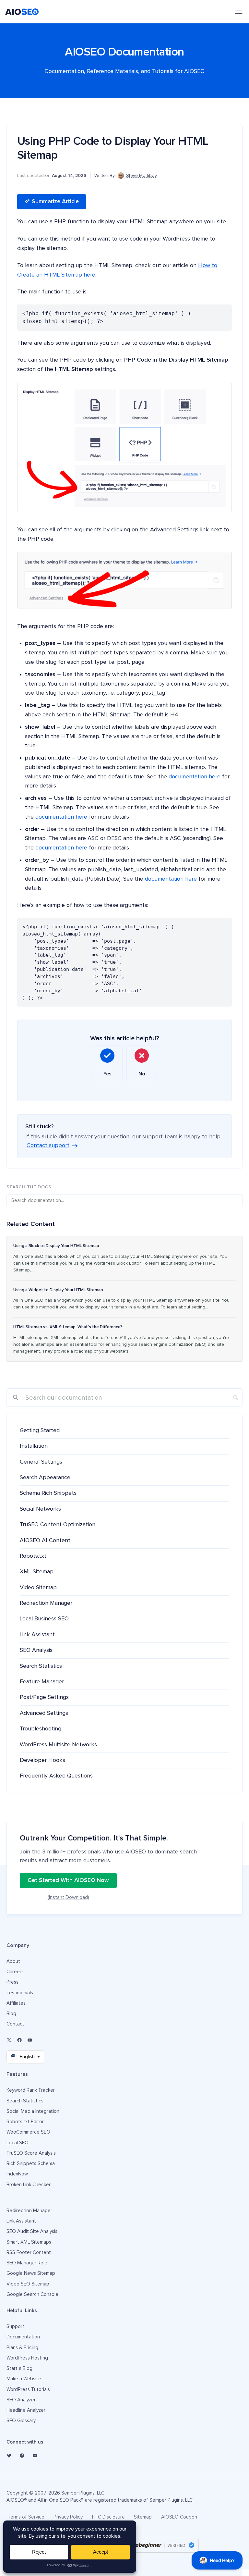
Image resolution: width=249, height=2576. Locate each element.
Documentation (23, 2337)
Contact (15, 2024)
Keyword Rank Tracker (31, 2090)
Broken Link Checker (29, 2185)
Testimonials (20, 1993)
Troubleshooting (41, 1729)
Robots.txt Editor (25, 2122)
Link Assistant (37, 1635)
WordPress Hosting (27, 2358)
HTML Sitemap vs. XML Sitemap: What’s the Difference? (68, 1327)
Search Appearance (45, 1478)
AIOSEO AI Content (45, 1541)
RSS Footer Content (29, 2253)
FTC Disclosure (108, 2517)
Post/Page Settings (44, 1697)
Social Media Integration (33, 2111)
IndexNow (17, 2174)
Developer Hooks (42, 1760)
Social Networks (40, 1509)
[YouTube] (30, 2040)
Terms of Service (26, 2517)
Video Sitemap (38, 1588)
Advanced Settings (44, 1713)
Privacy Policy (68, 2517)
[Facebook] (19, 2040)
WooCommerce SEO (28, 2132)
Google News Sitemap (31, 2273)
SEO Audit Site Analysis (32, 2231)
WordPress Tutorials (28, 2390)
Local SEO (18, 2143)
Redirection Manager (46, 1603)
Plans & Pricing (22, 2348)
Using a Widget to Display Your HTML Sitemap (58, 1290)
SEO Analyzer (21, 2400)
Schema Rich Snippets (48, 1493)
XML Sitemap (37, 1572)
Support (15, 2327)
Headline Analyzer (26, 2410)
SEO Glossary (21, 2421)
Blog (11, 2014)
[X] (9, 2040)
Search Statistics (41, 1666)
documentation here (195, 777)
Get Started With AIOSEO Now (68, 1880)
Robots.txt (33, 1556)
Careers (15, 1972)
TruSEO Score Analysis (31, 2153)
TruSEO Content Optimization (58, 1525)
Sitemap (143, 2517)
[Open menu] (239, 12)
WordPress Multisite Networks (58, 1745)
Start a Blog (19, 2368)
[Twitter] (9, 2456)
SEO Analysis (36, 1650)
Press (12, 1982)
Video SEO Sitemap (28, 2284)
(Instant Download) (68, 1897)
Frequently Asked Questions (56, 1776)
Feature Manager (42, 1682)
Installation (34, 1446)
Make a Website (24, 2379)
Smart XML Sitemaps (29, 2242)
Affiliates (16, 2003)
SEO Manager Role (27, 2263)
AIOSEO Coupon (179, 2517)
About (13, 1961)
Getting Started (40, 1430)
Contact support (48, 1146)
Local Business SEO (44, 1619)
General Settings (41, 1462)
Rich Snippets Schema (31, 2164)
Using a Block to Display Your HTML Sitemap (56, 1246)
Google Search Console (32, 2294)
